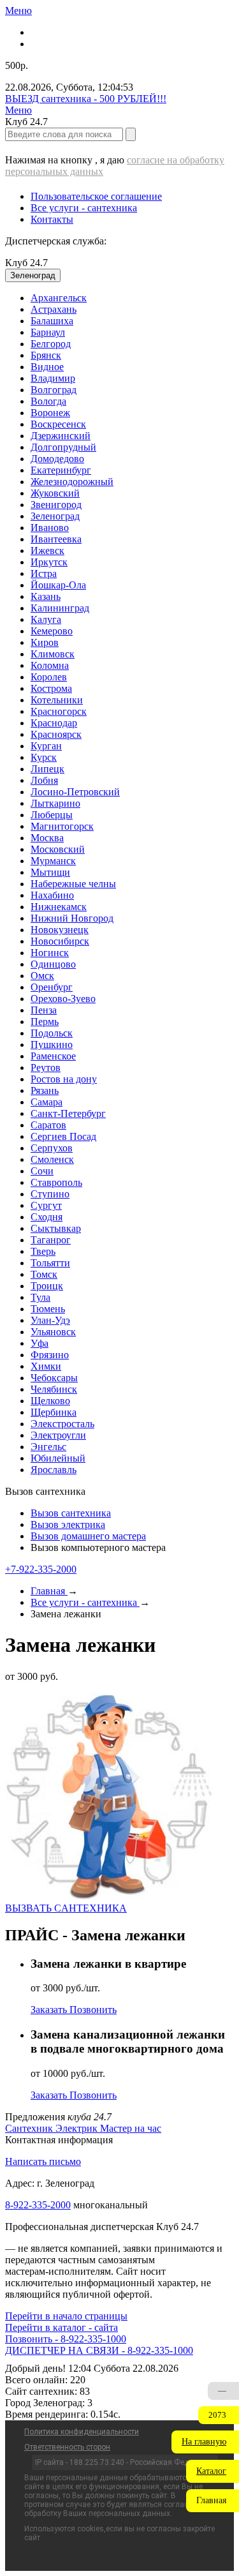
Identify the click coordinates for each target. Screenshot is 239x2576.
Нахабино (52, 895)
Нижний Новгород (72, 918)
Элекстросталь (62, 1424)
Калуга (46, 619)
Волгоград (54, 390)
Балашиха (52, 321)
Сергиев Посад (63, 1136)
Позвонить (93, 2010)
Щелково (50, 1401)
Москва (47, 838)
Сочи (42, 1171)
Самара (47, 1102)
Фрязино (50, 1355)
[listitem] (30, 2128)
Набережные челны (73, 884)
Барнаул (48, 332)
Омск (42, 976)
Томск (44, 1274)
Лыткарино (55, 803)
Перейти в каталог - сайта (62, 2327)
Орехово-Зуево (63, 999)
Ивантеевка (56, 539)
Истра (44, 573)
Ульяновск (53, 1332)
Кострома (51, 688)
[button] (205, 2442)
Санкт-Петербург (68, 1113)
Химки (46, 1366)
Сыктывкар (56, 1228)
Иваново (50, 528)
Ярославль (54, 1470)
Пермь (45, 1022)
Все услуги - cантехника (84, 208)
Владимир (53, 378)
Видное (47, 367)
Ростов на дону (64, 1079)
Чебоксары (54, 1378)
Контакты (52, 219)
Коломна (50, 665)
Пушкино (52, 1045)
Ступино (50, 1194)
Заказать (50, 2010)
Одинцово (53, 964)
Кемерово (52, 631)
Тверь (43, 1251)
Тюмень (48, 1309)
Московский (58, 849)
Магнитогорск (62, 826)
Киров (45, 642)
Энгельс (48, 1447)
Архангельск (59, 298)
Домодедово (57, 459)
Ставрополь (56, 1182)
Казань (46, 596)
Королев (49, 677)
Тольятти (50, 1263)
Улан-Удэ (50, 1320)
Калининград (60, 608)
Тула (40, 1297)
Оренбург (52, 987)
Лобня (44, 780)
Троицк (47, 1286)
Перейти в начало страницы (66, 2316)
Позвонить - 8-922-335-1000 (66, 2339)
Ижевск (47, 550)
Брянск (46, 355)
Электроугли (58, 1435)
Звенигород (56, 505)
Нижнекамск (59, 907)
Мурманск (53, 861)
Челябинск (54, 1389)
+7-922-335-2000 (41, 1569)
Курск (44, 757)
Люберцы (52, 815)
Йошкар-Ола (58, 585)
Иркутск (49, 562)
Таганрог (51, 1240)
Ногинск (50, 953)
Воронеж (50, 413)
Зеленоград (55, 516)
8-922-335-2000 (38, 2205)
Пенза (44, 1010)
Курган (46, 746)
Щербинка (54, 1412)
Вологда (48, 401)
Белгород (51, 344)
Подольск (52, 1033)
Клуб (26, 263)
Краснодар (54, 723)
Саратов (48, 1125)
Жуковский (55, 493)
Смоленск (52, 1159)
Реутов (46, 1067)
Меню (18, 11)
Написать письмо (43, 2161)
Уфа (40, 1343)
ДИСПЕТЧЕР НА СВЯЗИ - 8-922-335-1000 (99, 2350)
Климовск (53, 654)
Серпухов (52, 1148)
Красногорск (59, 711)
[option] (132, 298)
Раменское (53, 1056)
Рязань (45, 1090)
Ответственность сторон (67, 2447)
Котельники (57, 700)
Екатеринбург (61, 470)
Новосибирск (60, 941)
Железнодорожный (72, 482)
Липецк (47, 769)
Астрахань (54, 309)
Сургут (46, 1205)
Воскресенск (58, 424)
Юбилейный (58, 1458)
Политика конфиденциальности (82, 2432)
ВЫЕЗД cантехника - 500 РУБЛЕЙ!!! (86, 99)
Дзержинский (61, 436)
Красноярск (56, 734)
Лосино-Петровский (75, 792)
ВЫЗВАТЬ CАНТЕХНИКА (66, 1908)
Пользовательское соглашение (96, 196)
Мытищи (50, 872)
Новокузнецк (60, 930)
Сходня (47, 1217)
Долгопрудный (63, 447)
